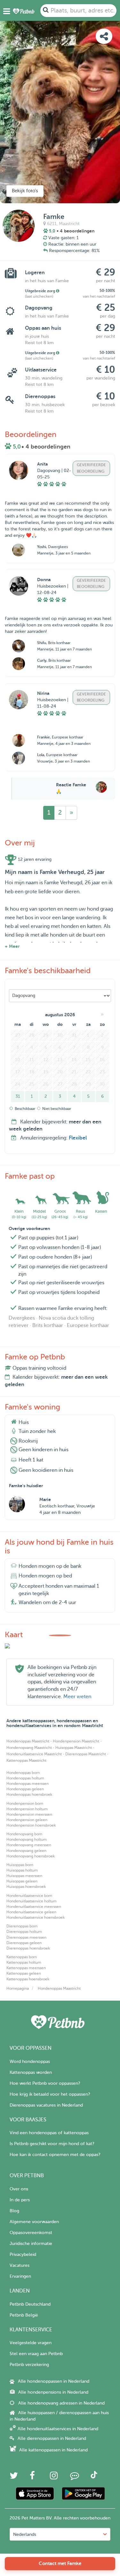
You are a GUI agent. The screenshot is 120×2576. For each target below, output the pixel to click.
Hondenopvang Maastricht (29, 1748)
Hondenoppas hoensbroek (29, 1794)
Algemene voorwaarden (34, 2222)
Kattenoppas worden (31, 2072)
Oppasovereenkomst (31, 2233)
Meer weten (77, 1697)
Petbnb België (24, 2315)
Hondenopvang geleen (26, 1851)
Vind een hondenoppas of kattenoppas (49, 2133)
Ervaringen (20, 2276)
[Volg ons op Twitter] (14, 2477)
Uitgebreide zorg (40, 291)
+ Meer (12, 946)
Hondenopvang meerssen (29, 1845)
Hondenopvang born (24, 1834)
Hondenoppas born (23, 1773)
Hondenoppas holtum (25, 1778)
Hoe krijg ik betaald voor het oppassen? (50, 2094)
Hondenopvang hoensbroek (31, 1856)
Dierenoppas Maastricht (86, 1754)
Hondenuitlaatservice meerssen (34, 1907)
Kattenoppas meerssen (26, 1968)
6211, (52, 224)
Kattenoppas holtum (24, 1962)
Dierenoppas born (22, 1926)
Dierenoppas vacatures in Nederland (46, 2105)
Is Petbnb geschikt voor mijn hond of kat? (52, 2144)
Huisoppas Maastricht (74, 1748)
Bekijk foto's (25, 191)
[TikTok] (94, 2477)
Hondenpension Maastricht (76, 1741)
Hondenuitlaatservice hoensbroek (36, 1917)
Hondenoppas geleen (25, 1789)
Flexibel (78, 1138)
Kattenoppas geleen (24, 1973)
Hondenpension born (25, 1803)
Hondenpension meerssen (29, 1814)
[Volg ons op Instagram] (54, 2477)
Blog (14, 2211)
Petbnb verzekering (29, 2365)
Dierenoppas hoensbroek (28, 1948)
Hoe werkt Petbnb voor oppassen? (45, 2083)
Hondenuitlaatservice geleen (31, 1912)
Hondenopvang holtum (27, 1839)
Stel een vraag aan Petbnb (36, 2354)
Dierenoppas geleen (24, 1943)
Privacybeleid (23, 2254)
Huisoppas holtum (22, 1870)
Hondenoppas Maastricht (28, 1741)
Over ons (19, 2189)
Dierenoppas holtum (24, 1932)
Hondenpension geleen (27, 1820)
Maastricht (69, 224)
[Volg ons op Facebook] (32, 2477)
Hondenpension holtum (27, 1809)
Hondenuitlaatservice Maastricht (34, 1754)
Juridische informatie (31, 2244)
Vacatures (20, 2265)
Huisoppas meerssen (24, 1876)
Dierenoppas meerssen (26, 1937)
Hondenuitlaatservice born (29, 1896)
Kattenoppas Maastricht (26, 1760)
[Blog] (75, 2477)
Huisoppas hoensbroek (26, 1887)
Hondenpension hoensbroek (31, 1825)
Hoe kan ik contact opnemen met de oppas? (55, 2155)
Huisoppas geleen (22, 1881)
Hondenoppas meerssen (28, 1784)
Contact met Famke (60, 2563)
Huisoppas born (20, 1865)
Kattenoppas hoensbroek (28, 1979)
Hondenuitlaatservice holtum (32, 1901)
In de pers (20, 2200)
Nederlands (25, 2534)
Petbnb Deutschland (30, 2304)
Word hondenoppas (30, 2061)
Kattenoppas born (22, 1957)
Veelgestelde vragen (31, 2343)
